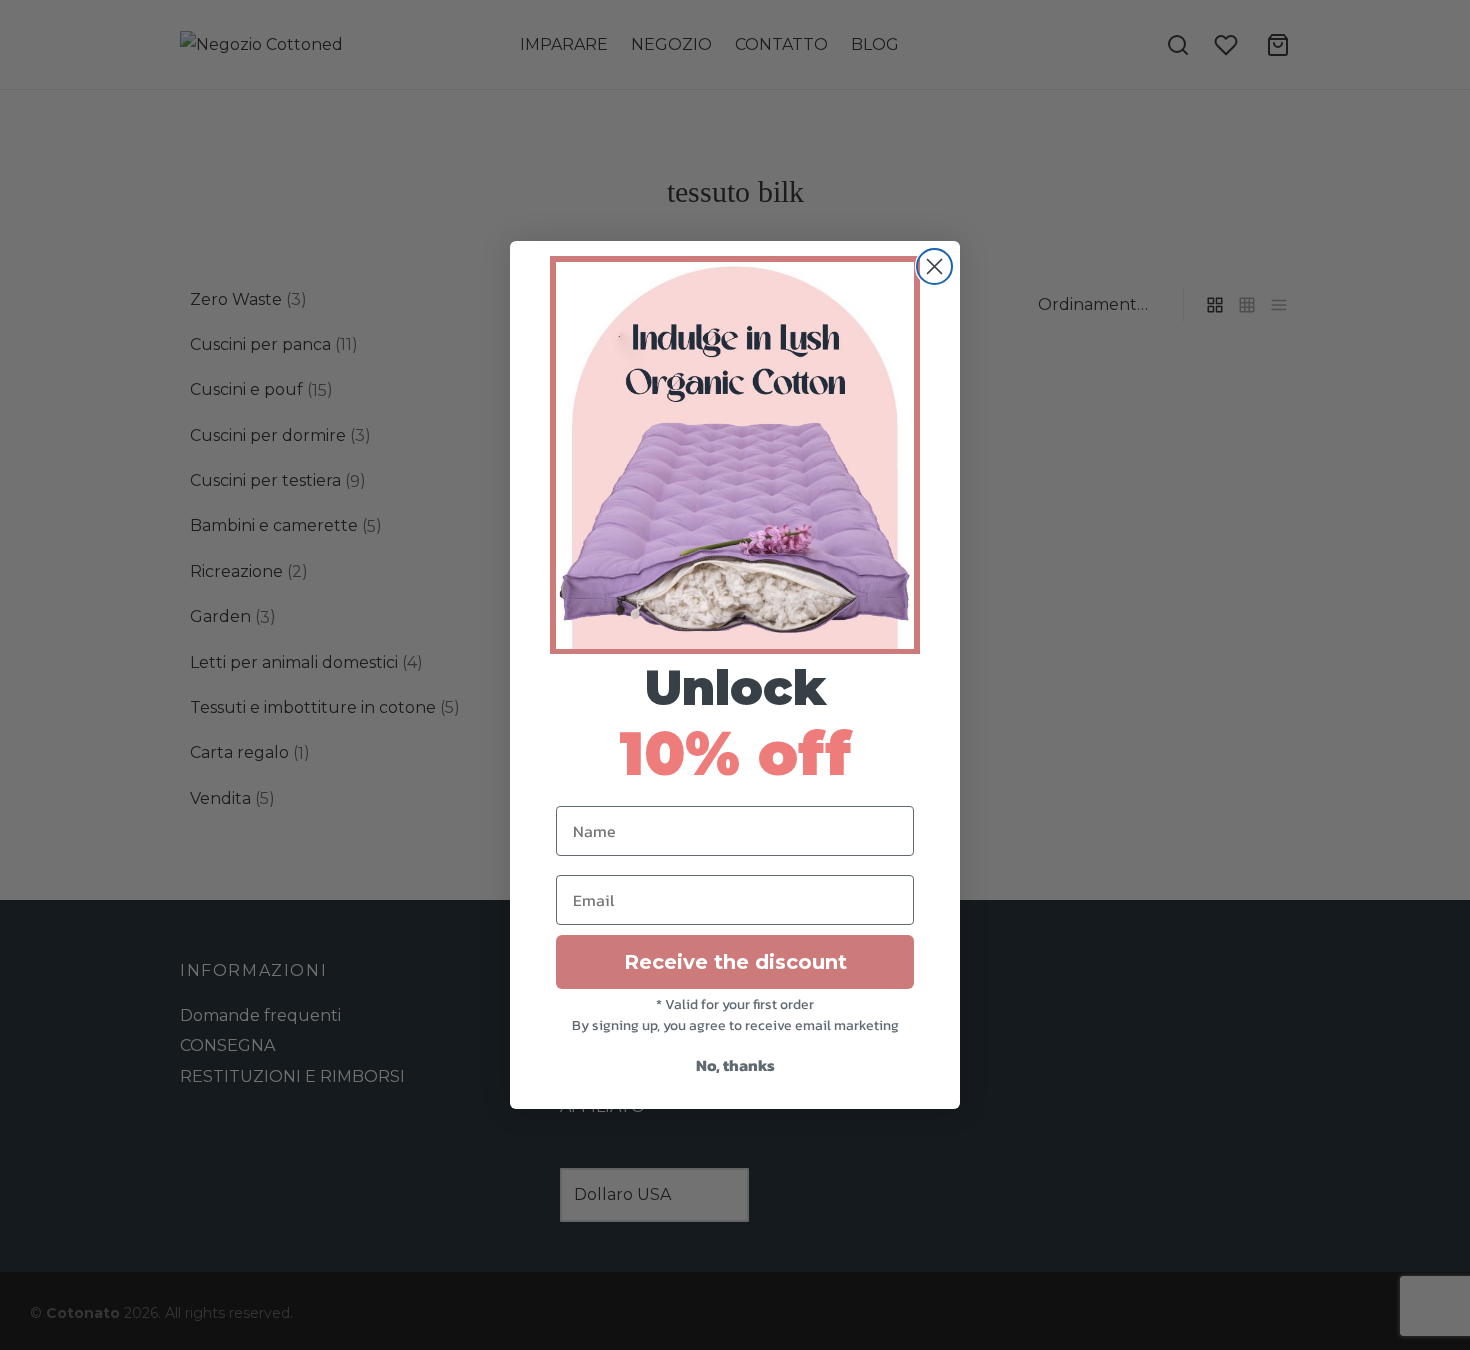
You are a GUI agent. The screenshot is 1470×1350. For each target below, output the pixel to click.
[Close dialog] (934, 266)
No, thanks (735, 1065)
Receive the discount (735, 962)
